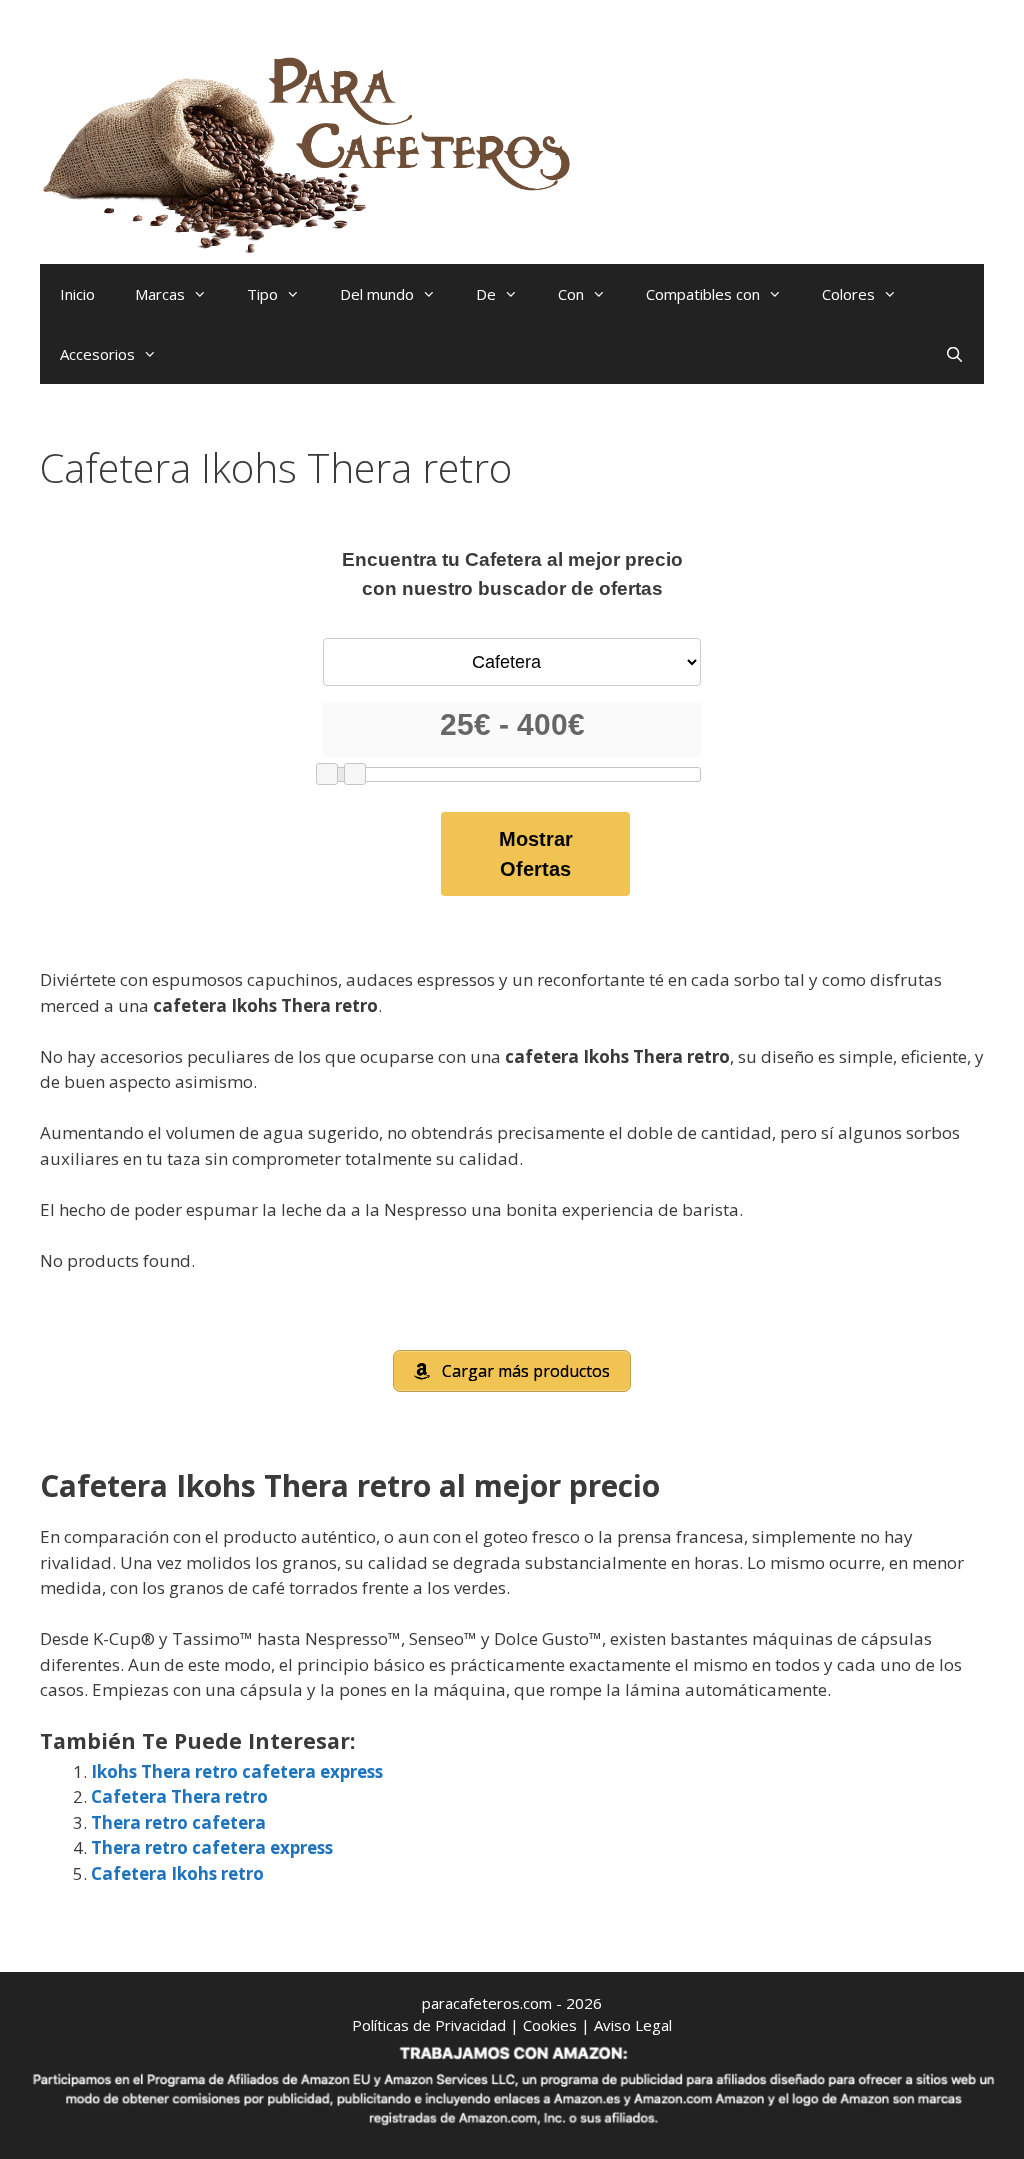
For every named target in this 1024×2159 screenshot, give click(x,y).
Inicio (77, 294)
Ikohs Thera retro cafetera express (237, 1771)
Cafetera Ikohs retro (177, 1873)
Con (571, 294)
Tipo (262, 294)
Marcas (160, 294)
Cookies (550, 2025)
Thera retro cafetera (178, 1822)
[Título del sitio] (315, 150)
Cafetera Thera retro (179, 1796)
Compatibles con (703, 294)
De (486, 294)
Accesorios (97, 354)
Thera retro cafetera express (212, 1847)
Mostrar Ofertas (536, 854)
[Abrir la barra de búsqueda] (954, 354)
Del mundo (377, 294)
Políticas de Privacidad (429, 2025)
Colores (848, 294)
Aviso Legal (633, 2025)
